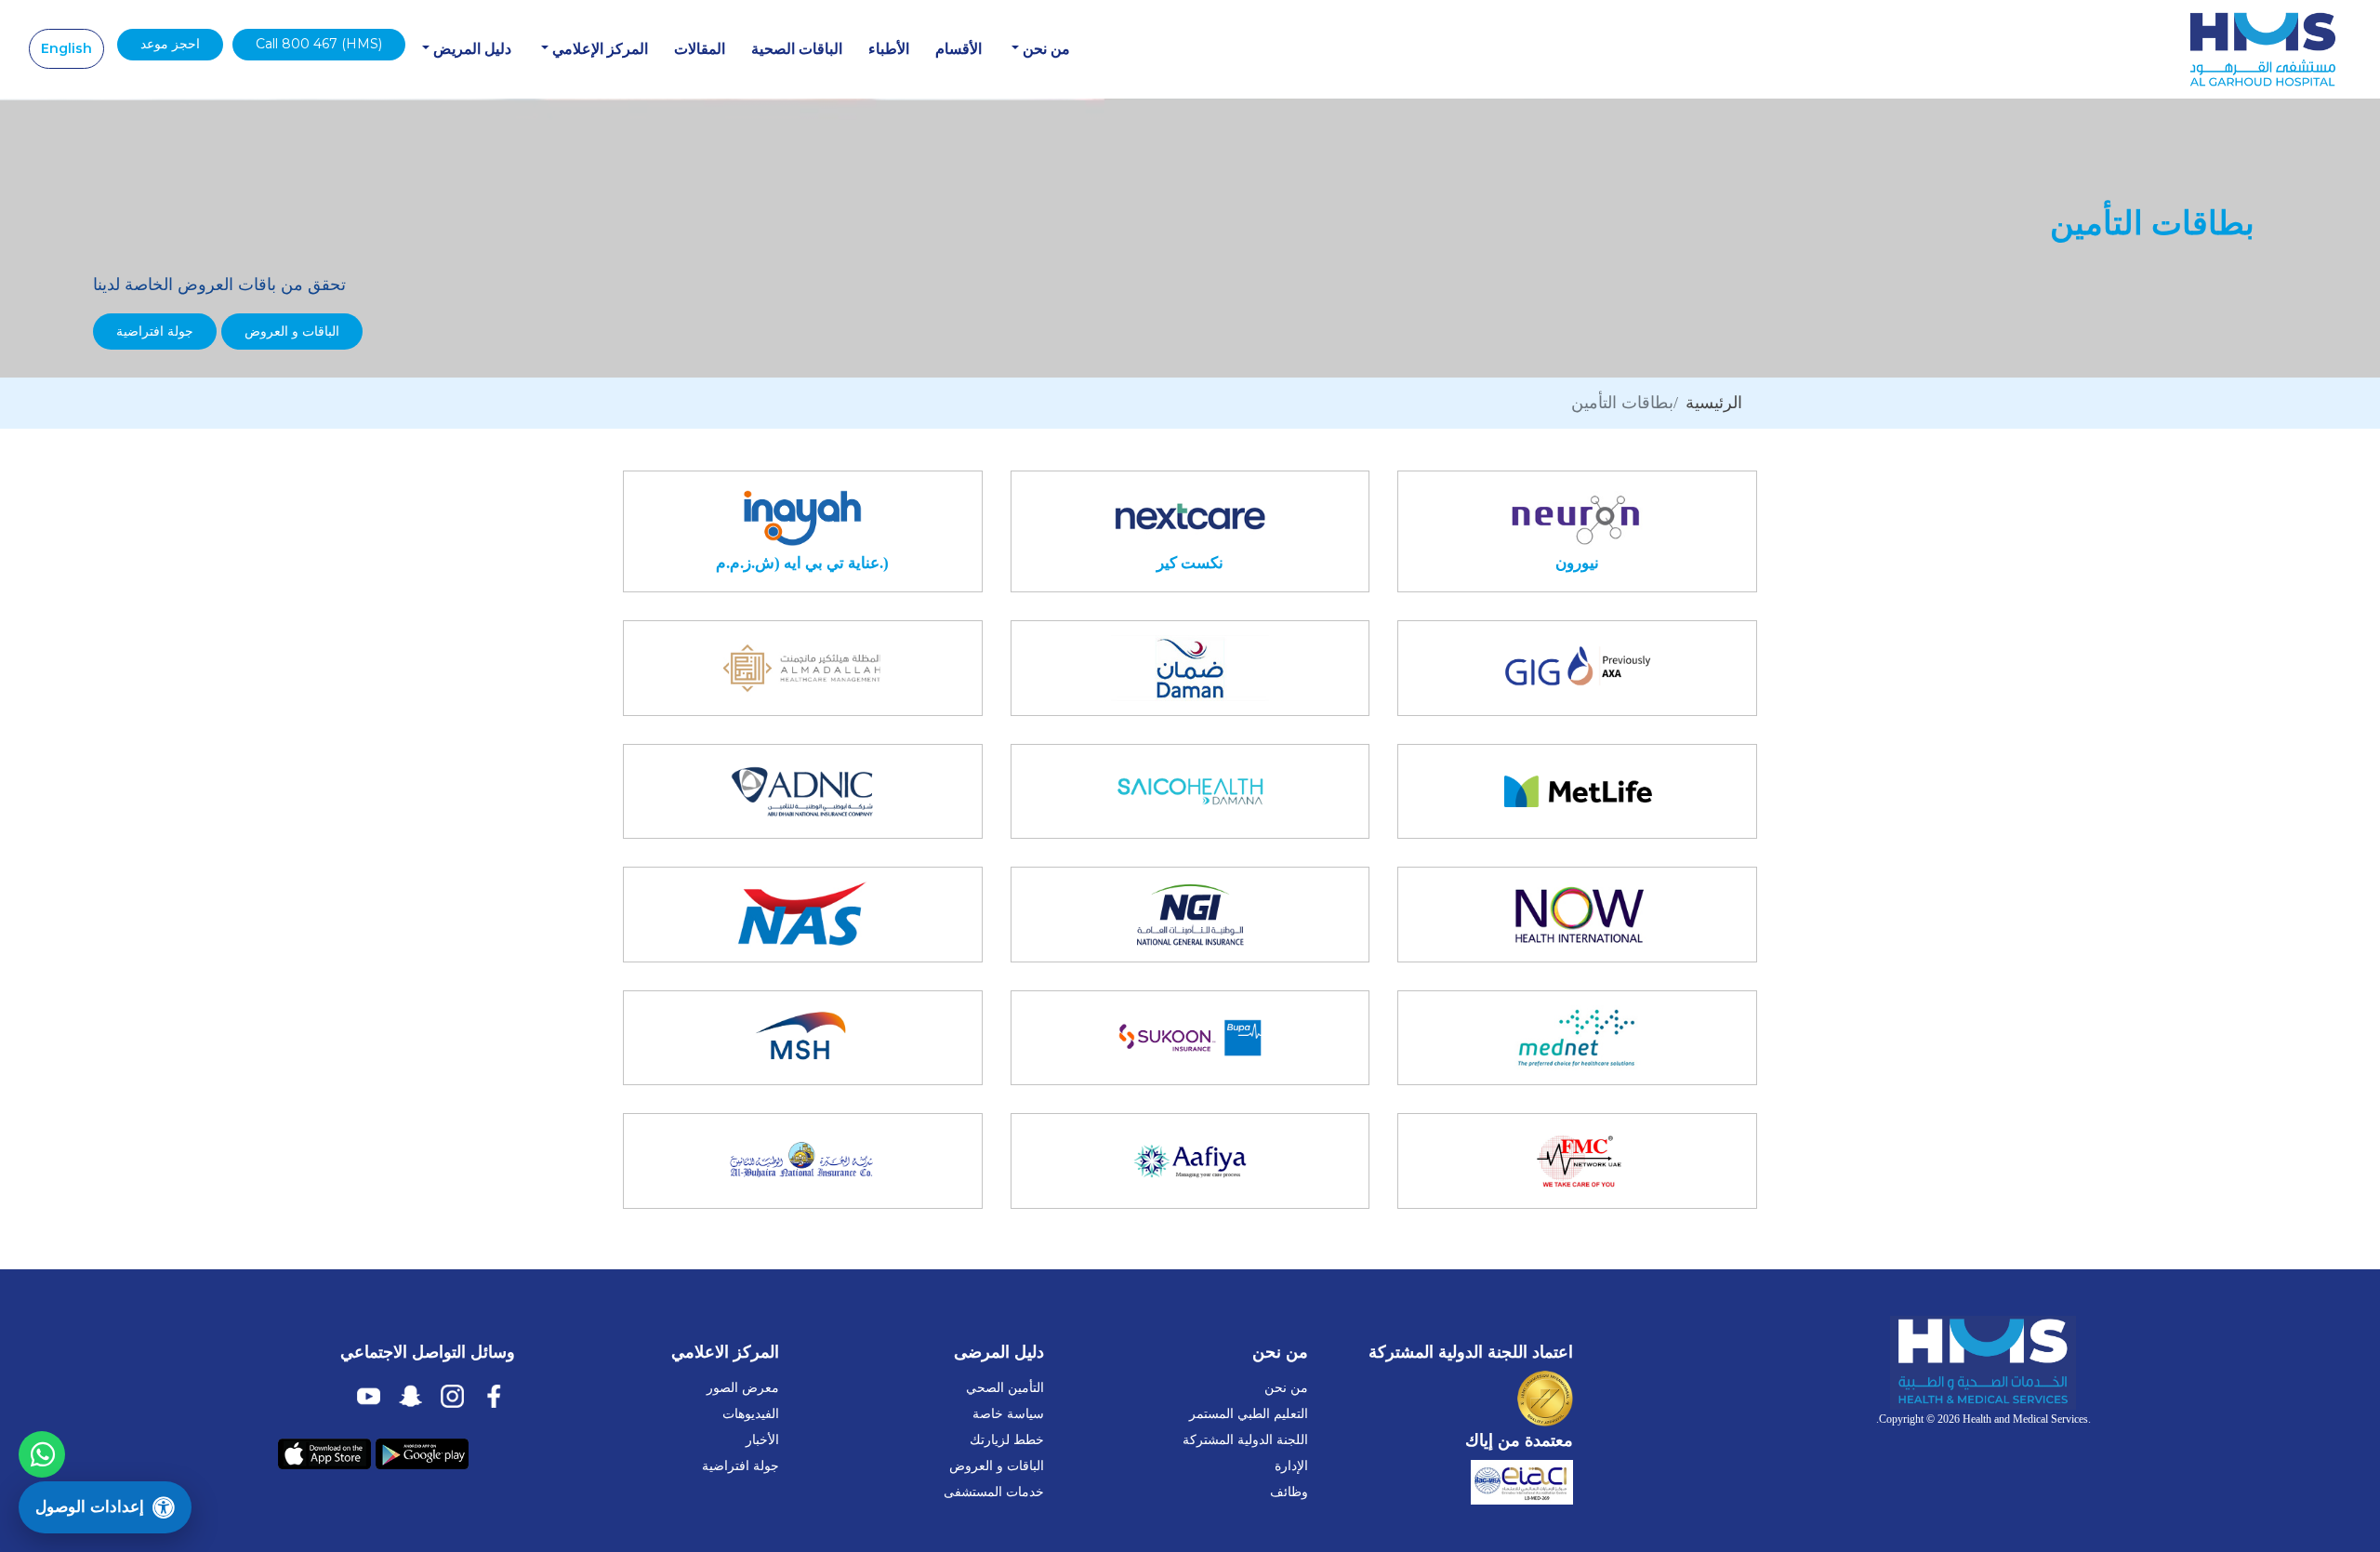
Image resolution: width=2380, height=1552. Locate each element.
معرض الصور (743, 1388)
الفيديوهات (751, 1414)
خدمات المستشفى (994, 1492)
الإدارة (1291, 1466)
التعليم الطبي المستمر (1249, 1414)
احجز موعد (170, 44)
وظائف (1289, 1492)
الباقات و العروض (292, 331)
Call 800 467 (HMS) (319, 44)
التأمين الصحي (1005, 1388)
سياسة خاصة (1008, 1414)
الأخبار (762, 1440)
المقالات (700, 49)
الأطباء (889, 49)
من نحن (1045, 49)
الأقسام (959, 49)
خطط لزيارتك (1007, 1440)
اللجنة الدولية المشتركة (1245, 1440)
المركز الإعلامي (598, 49)
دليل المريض (470, 49)
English (66, 48)
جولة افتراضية (155, 331)
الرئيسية (1714, 403)
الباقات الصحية (797, 49)
